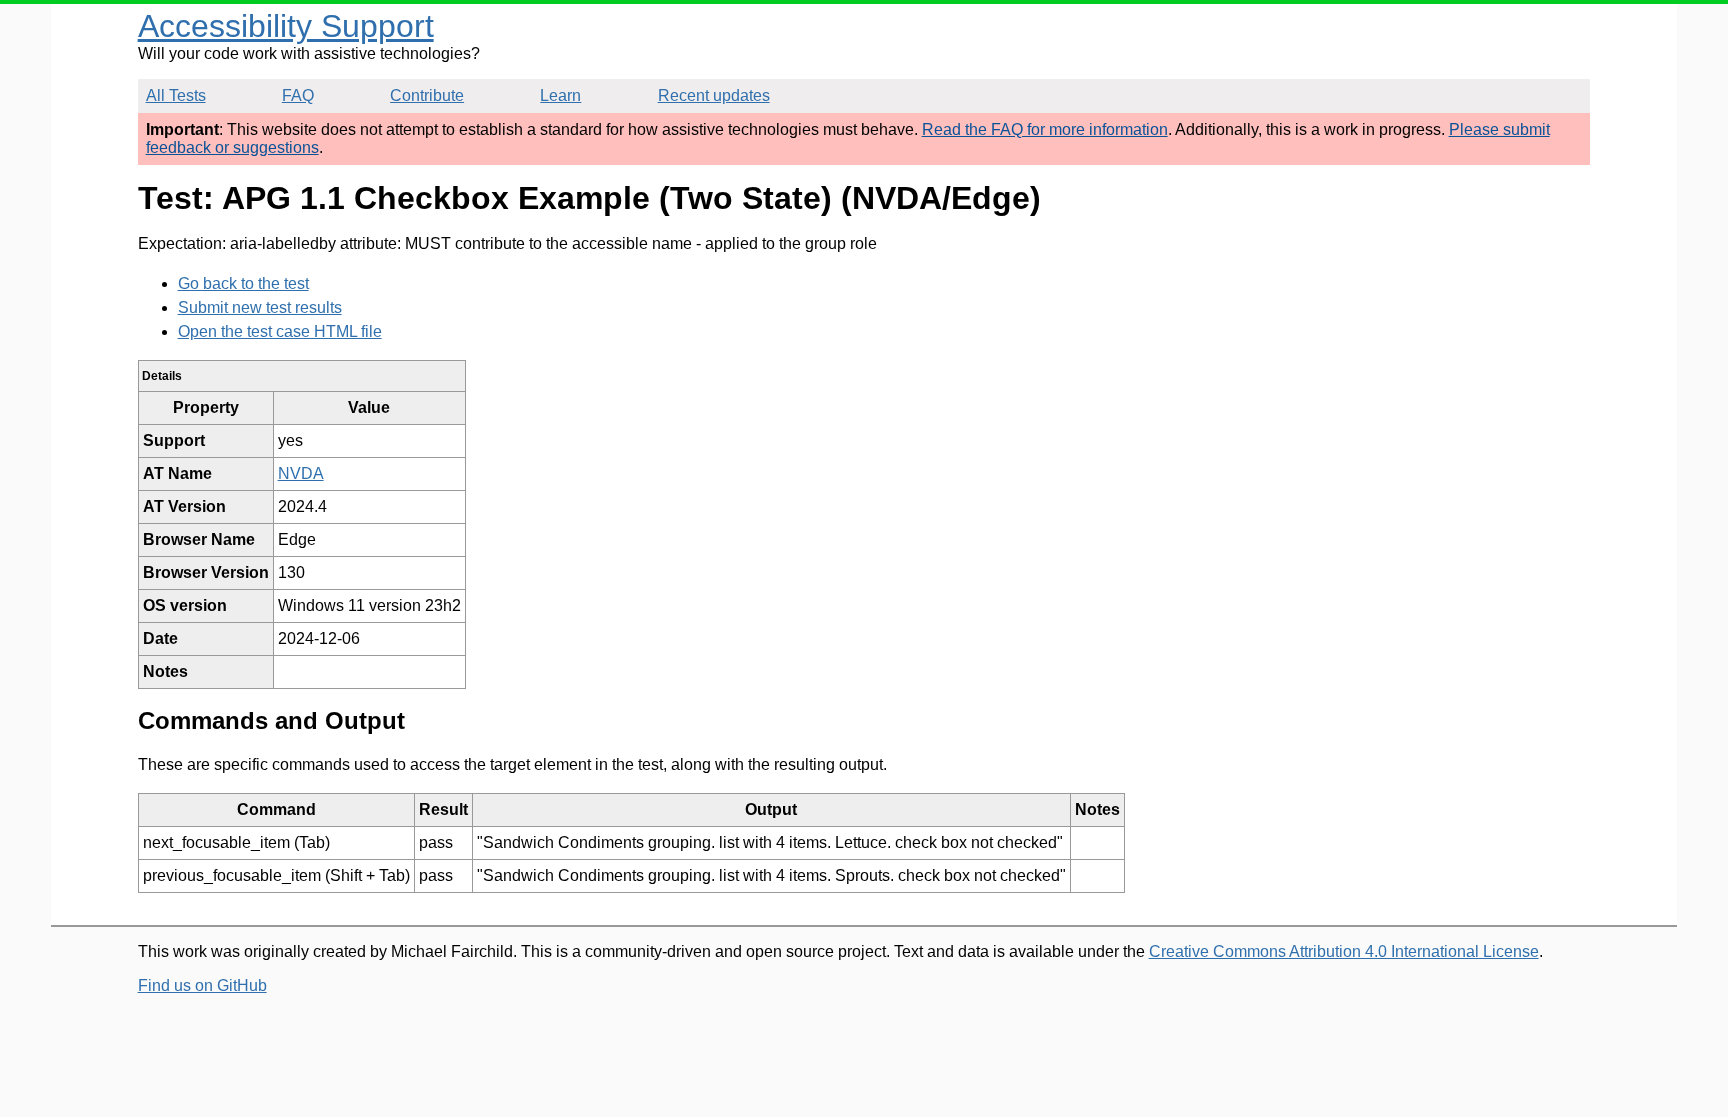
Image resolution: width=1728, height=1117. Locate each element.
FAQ (298, 95)
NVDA (301, 473)
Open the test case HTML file (280, 331)
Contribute (427, 95)
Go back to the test (243, 283)
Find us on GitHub (202, 985)
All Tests (176, 95)
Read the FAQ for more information (1045, 129)
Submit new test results (260, 307)
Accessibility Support (286, 26)
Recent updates (714, 95)
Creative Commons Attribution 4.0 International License (1344, 951)
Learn (560, 95)
